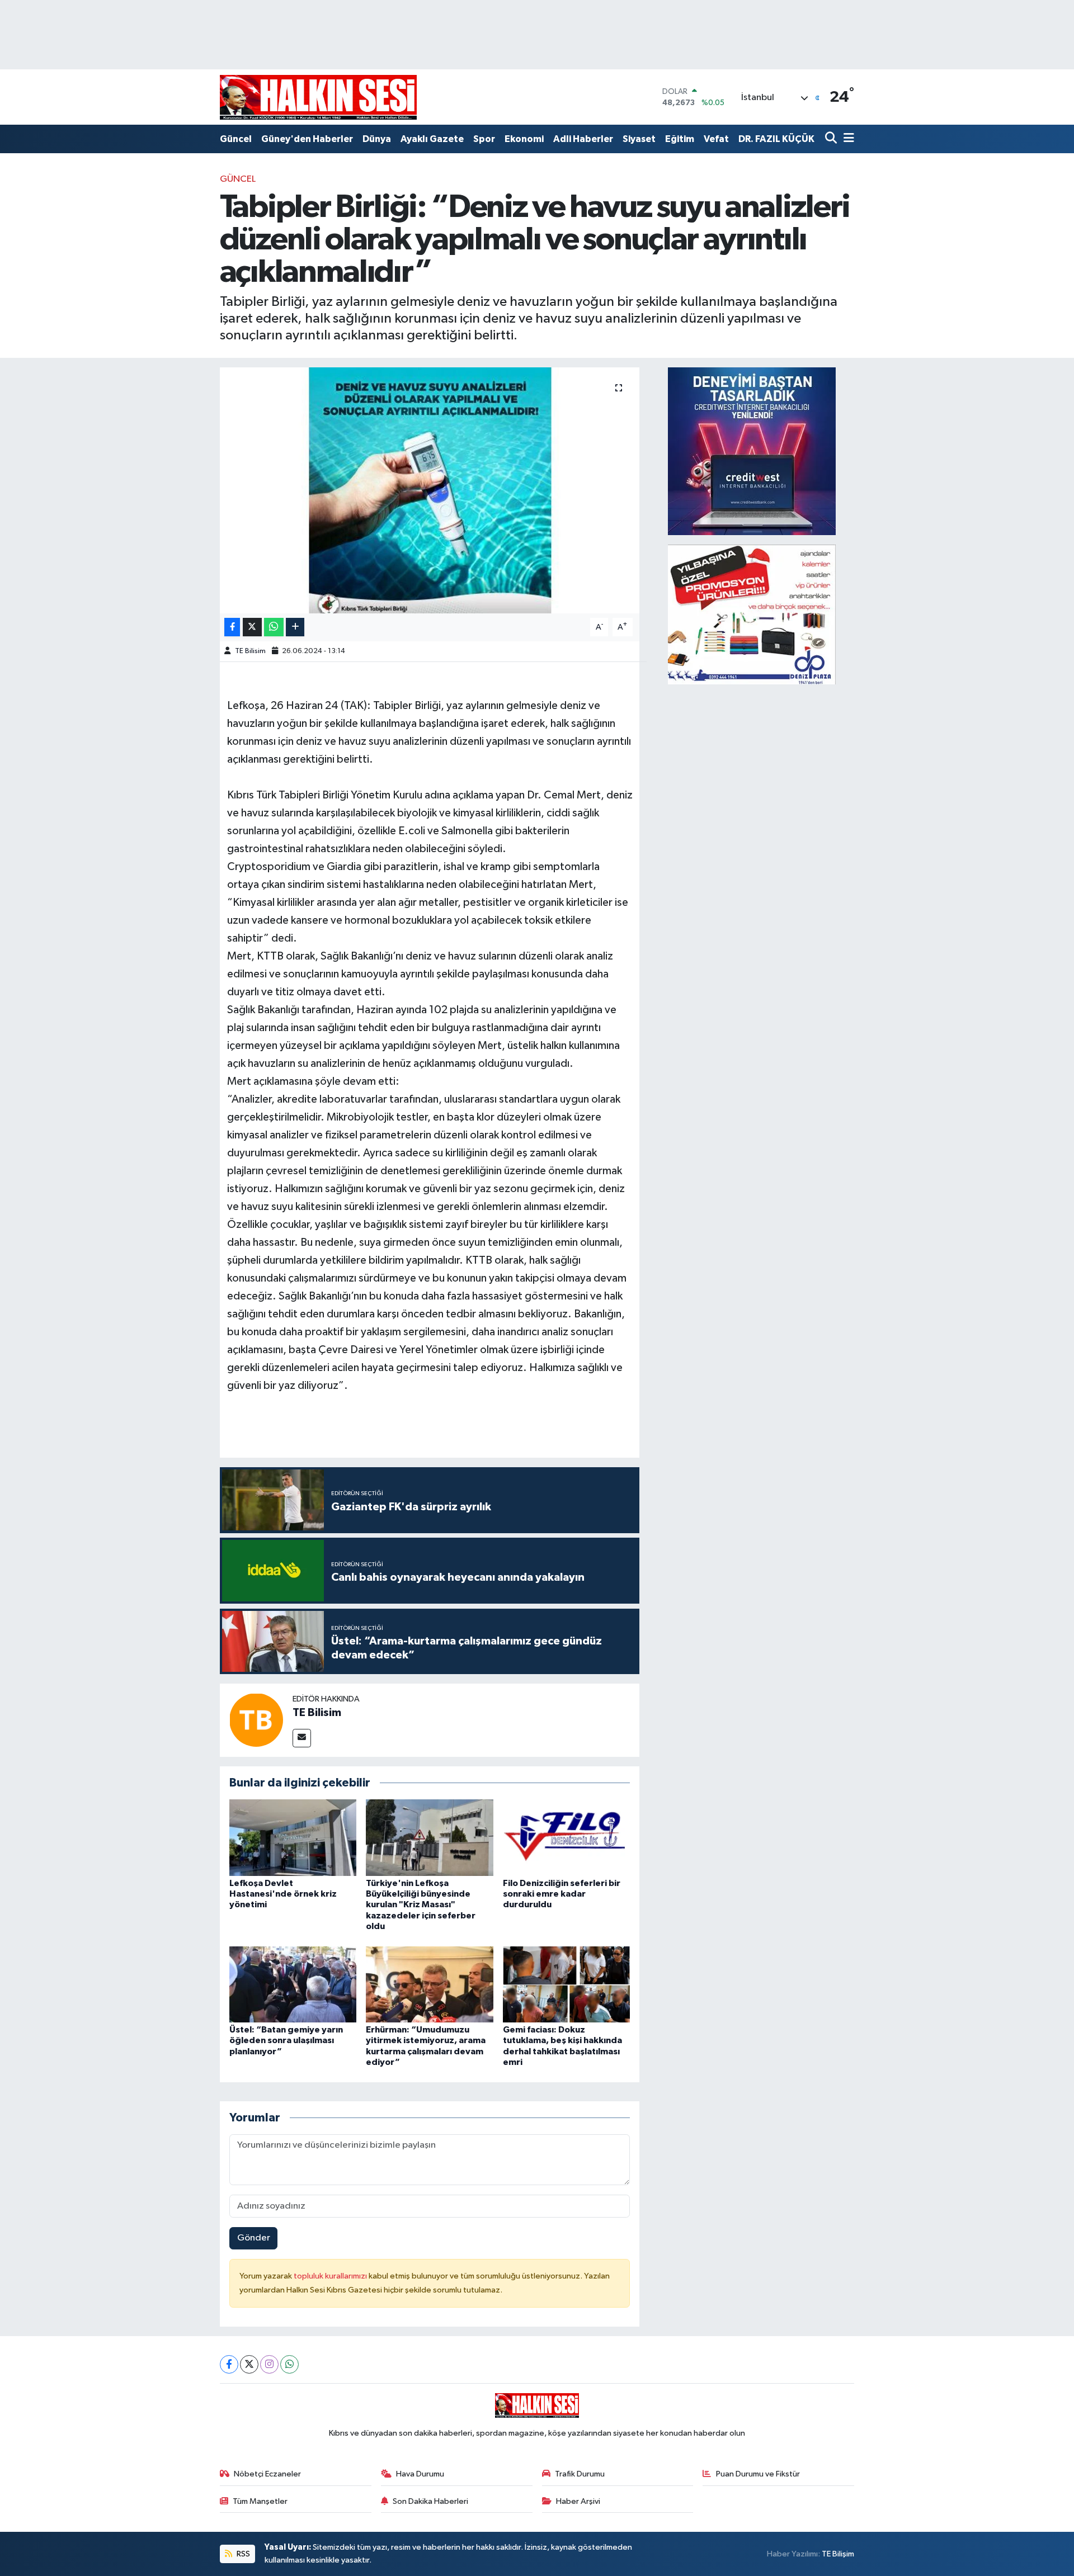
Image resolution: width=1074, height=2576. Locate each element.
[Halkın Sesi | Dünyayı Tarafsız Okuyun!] (318, 97)
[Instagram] (269, 2364)
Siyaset (639, 139)
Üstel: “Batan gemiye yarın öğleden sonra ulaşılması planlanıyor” (286, 2040)
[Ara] (832, 139)
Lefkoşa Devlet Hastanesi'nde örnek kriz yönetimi (283, 1894)
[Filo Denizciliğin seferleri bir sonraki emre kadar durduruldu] (567, 1838)
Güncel (236, 139)
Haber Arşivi (578, 2501)
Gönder (254, 2238)
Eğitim (680, 139)
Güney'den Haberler (307, 139)
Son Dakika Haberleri (430, 2501)
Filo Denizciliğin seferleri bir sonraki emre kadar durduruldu (562, 1894)
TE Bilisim (250, 651)
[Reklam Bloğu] (752, 451)
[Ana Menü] (847, 139)
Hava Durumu (420, 2474)
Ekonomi (524, 139)
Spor (484, 139)
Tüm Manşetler (260, 2501)
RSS (242, 2554)
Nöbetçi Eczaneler (267, 2474)
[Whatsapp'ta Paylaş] (274, 627)
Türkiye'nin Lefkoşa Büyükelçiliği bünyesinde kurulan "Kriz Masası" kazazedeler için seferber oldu (421, 1905)
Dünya (377, 139)
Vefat (716, 139)
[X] (249, 2364)
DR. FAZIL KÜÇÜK (776, 139)
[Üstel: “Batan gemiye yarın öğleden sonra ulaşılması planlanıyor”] (293, 1984)
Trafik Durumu (580, 2474)
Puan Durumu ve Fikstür (758, 2474)
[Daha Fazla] (295, 627)
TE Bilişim (838, 2554)
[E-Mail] (302, 1738)
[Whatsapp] (289, 2364)
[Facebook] (229, 2364)
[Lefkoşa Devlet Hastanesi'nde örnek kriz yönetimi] (293, 1838)
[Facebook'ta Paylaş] (232, 627)
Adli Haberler (583, 139)
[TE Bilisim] (256, 1720)
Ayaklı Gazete (432, 139)
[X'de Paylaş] (252, 627)
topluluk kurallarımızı (331, 2276)
